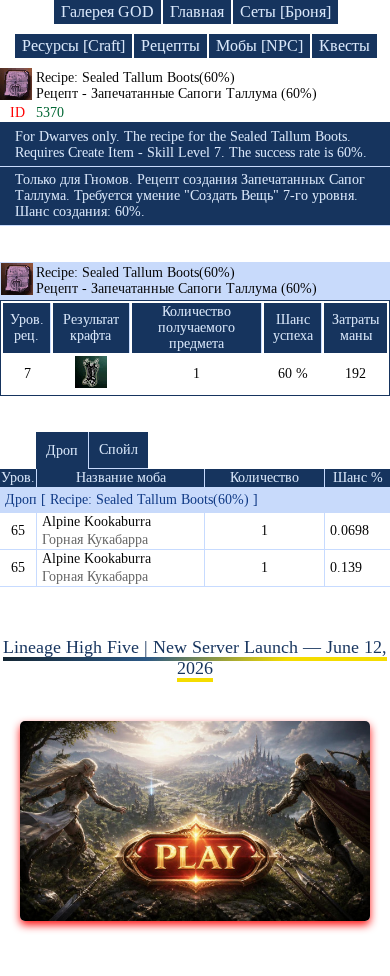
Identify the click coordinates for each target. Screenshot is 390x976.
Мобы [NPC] (259, 45)
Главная (197, 11)
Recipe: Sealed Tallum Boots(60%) (176, 280)
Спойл (118, 449)
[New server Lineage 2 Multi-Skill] (195, 915)
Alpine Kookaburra (96, 521)
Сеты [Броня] (285, 11)
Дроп (62, 450)
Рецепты (170, 45)
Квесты (344, 45)
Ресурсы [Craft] (73, 45)
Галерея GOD (107, 11)
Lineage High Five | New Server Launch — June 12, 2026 (195, 657)
